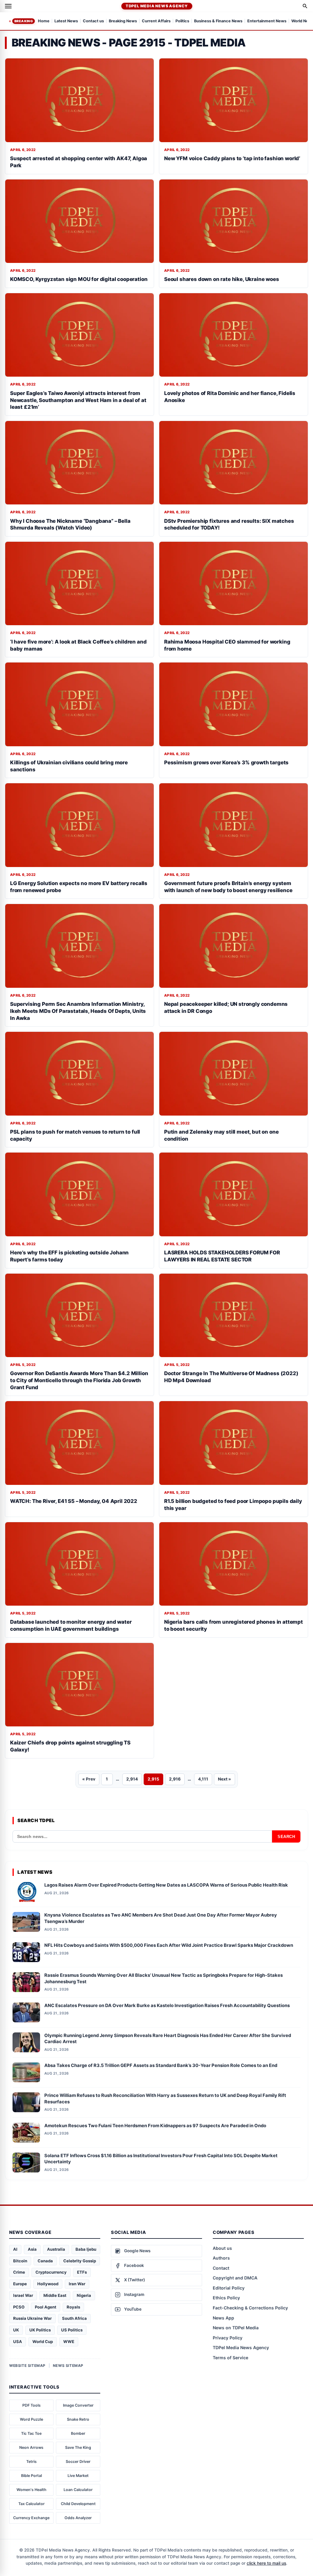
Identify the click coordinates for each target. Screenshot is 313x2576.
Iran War (77, 2284)
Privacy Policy (228, 2338)
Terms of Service (230, 2358)
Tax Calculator (31, 2504)
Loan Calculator (78, 2490)
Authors (221, 2258)
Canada (45, 2261)
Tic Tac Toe (31, 2433)
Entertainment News (267, 21)
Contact (221, 2268)
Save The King (78, 2447)
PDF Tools (31, 2405)
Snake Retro (78, 2419)
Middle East (55, 2295)
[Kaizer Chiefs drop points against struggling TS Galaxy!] (79, 1685)
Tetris (31, 2462)
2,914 (132, 1779)
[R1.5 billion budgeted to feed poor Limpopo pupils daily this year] (234, 1443)
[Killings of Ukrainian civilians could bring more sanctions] (79, 704)
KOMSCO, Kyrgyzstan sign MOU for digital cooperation (79, 279)
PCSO (19, 2307)
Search (286, 1837)
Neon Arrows (31, 2447)
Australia (56, 2249)
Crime (19, 2272)
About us (222, 2248)
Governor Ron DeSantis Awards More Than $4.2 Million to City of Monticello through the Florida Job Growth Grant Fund (79, 1380)
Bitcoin (20, 2261)
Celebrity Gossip (80, 2261)
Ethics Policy (226, 2298)
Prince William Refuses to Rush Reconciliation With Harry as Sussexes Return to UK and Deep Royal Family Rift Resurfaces (165, 2099)
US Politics (72, 2330)
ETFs (82, 2272)
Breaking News (123, 21)
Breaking (24, 21)
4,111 (203, 1779)
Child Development (78, 2504)
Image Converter (78, 2405)
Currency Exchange (31, 2518)
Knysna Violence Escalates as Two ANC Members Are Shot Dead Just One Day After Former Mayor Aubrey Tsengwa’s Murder (161, 1918)
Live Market (78, 2476)
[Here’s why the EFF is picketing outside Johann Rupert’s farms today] (79, 1194)
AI (15, 2249)
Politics (182, 21)
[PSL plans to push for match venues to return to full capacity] (79, 1074)
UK (16, 2330)
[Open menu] (8, 6)
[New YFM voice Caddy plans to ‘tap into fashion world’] (234, 100)
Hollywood (48, 2284)
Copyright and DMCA (235, 2278)
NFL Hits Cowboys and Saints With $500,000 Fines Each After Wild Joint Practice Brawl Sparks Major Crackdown (169, 1945)
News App (223, 2318)
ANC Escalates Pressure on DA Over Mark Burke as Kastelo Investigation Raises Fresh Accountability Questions (167, 2006)
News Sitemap (68, 2366)
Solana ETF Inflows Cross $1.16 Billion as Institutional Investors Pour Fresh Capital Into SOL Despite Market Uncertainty (161, 2159)
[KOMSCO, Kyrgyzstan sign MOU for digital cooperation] (79, 221)
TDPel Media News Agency (157, 6)
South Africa (74, 2318)
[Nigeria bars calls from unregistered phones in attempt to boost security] (234, 1564)
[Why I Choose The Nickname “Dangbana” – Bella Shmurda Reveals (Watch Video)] (79, 463)
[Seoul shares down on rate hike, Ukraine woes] (234, 221)
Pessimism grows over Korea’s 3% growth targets (226, 762)
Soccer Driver (78, 2462)
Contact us (93, 21)
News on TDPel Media (236, 2328)
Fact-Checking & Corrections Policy (250, 2308)
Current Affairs (156, 21)
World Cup (43, 2342)
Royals (73, 2307)
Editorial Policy (229, 2288)
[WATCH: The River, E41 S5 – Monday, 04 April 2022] (79, 1443)
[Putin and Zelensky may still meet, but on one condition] (234, 1074)
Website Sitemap (27, 2366)
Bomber (78, 2433)
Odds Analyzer (78, 2518)
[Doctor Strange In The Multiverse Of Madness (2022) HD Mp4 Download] (234, 1315)
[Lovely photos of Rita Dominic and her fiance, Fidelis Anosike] (234, 335)
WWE (69, 2342)
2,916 (175, 1779)
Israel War (23, 2295)
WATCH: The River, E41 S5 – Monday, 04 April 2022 (74, 1501)
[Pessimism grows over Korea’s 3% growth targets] (234, 704)
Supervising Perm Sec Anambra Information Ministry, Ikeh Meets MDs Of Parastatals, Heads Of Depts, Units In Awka (78, 1011)
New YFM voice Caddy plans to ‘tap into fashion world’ (232, 158)
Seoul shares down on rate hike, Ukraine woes (222, 279)
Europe (20, 2284)
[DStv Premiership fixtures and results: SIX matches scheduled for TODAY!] (234, 463)
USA (18, 2342)
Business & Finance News (218, 21)
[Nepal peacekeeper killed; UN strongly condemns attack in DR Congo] (234, 946)
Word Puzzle (31, 2419)
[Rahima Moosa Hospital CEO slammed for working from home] (234, 583)
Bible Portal (31, 2476)
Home (44, 21)
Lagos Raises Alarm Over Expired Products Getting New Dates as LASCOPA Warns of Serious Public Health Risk (166, 1885)
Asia (32, 2249)
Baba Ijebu (86, 2249)
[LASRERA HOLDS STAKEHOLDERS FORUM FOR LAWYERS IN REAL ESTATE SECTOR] (234, 1194)
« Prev (89, 1779)
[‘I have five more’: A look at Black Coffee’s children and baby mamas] (79, 583)
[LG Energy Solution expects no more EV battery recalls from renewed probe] (79, 825)
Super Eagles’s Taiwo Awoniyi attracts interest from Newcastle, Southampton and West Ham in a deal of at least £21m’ (78, 400)
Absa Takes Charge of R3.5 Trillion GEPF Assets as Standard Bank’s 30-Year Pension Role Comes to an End (161, 2065)
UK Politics (40, 2330)
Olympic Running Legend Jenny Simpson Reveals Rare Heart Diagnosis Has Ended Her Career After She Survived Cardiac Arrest (168, 2039)
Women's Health (31, 2490)
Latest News (66, 21)
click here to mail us (266, 2563)
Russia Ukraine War (32, 2318)
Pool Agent (46, 2307)
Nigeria (84, 2295)
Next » (225, 1779)
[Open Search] (305, 6)
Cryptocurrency (51, 2272)
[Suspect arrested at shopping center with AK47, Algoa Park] (79, 100)
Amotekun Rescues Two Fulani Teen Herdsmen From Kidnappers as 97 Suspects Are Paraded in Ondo (155, 2126)
